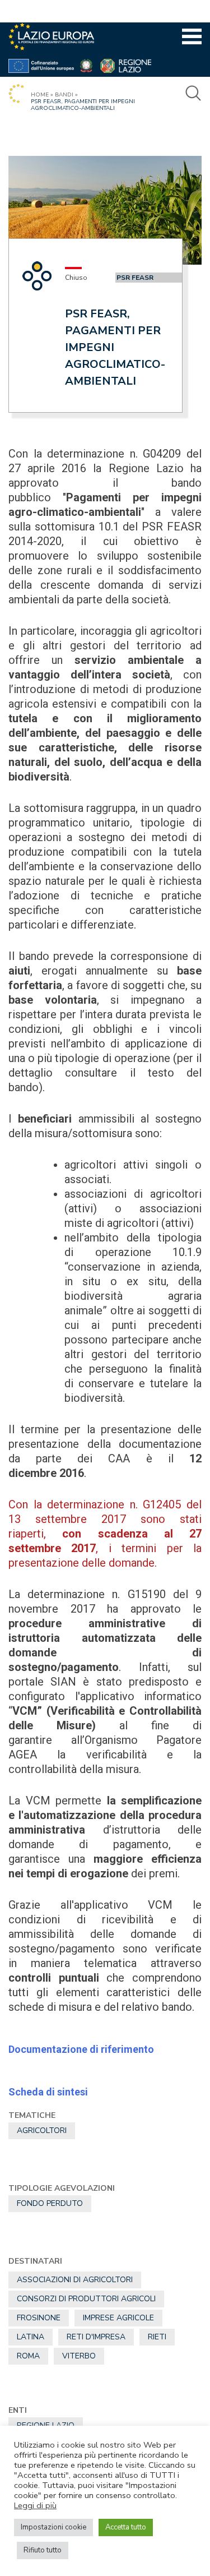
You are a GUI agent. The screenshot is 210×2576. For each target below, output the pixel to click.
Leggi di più (35, 2505)
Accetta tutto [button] (126, 2527)
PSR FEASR (135, 278)
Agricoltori (42, 2130)
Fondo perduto (50, 2203)
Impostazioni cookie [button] (53, 2527)
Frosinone (39, 2318)
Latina (31, 2337)
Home (40, 95)
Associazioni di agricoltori (75, 2280)
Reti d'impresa (96, 2337)
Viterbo (79, 2356)
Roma (28, 2356)
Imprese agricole (118, 2318)
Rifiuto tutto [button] (43, 2550)
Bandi (64, 95)
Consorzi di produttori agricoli (86, 2299)
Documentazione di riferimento (81, 2049)
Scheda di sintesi (48, 2092)
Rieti (157, 2337)
